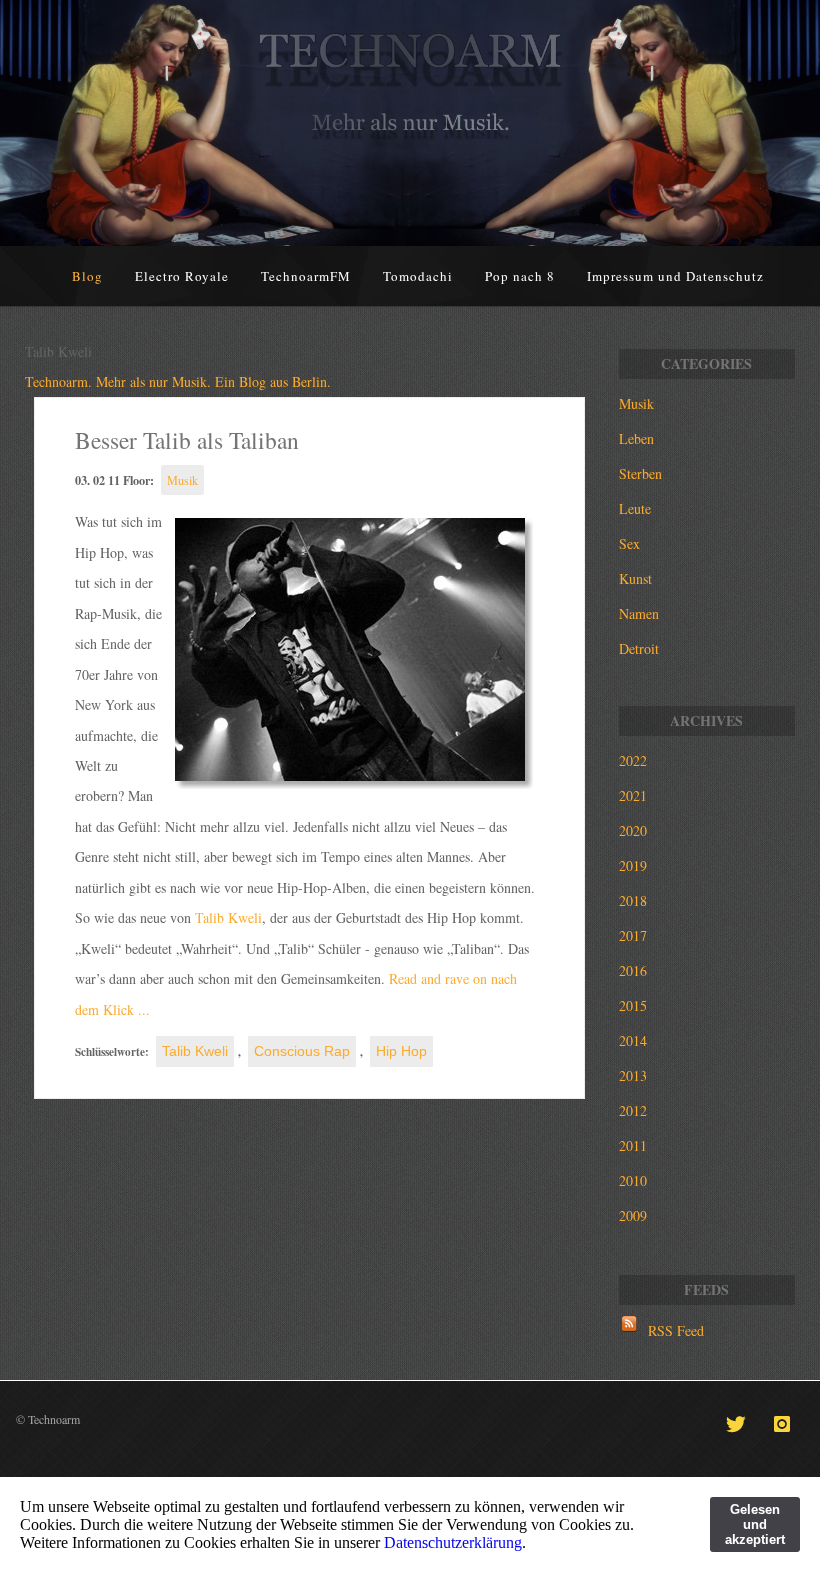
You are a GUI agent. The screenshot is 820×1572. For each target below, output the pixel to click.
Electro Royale (182, 276)
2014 (633, 1040)
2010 (633, 1180)
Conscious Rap (302, 1051)
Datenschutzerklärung (453, 1542)
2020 (633, 830)
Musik (182, 480)
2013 (633, 1075)
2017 (633, 935)
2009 (633, 1215)
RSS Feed (676, 1330)
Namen (639, 613)
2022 (633, 760)
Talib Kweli (228, 917)
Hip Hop (401, 1051)
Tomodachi (418, 276)
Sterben (640, 473)
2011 (633, 1145)
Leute (635, 508)
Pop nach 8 (520, 276)
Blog (87, 276)
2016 (633, 970)
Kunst (635, 578)
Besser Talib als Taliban (187, 440)
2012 (633, 1110)
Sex (629, 543)
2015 (633, 1005)
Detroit (639, 648)
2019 (633, 865)
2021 (633, 795)
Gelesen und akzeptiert (755, 1524)
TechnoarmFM (306, 276)
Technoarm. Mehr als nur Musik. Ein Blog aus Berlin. (178, 381)
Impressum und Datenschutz (675, 276)
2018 (633, 900)
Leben (636, 438)
